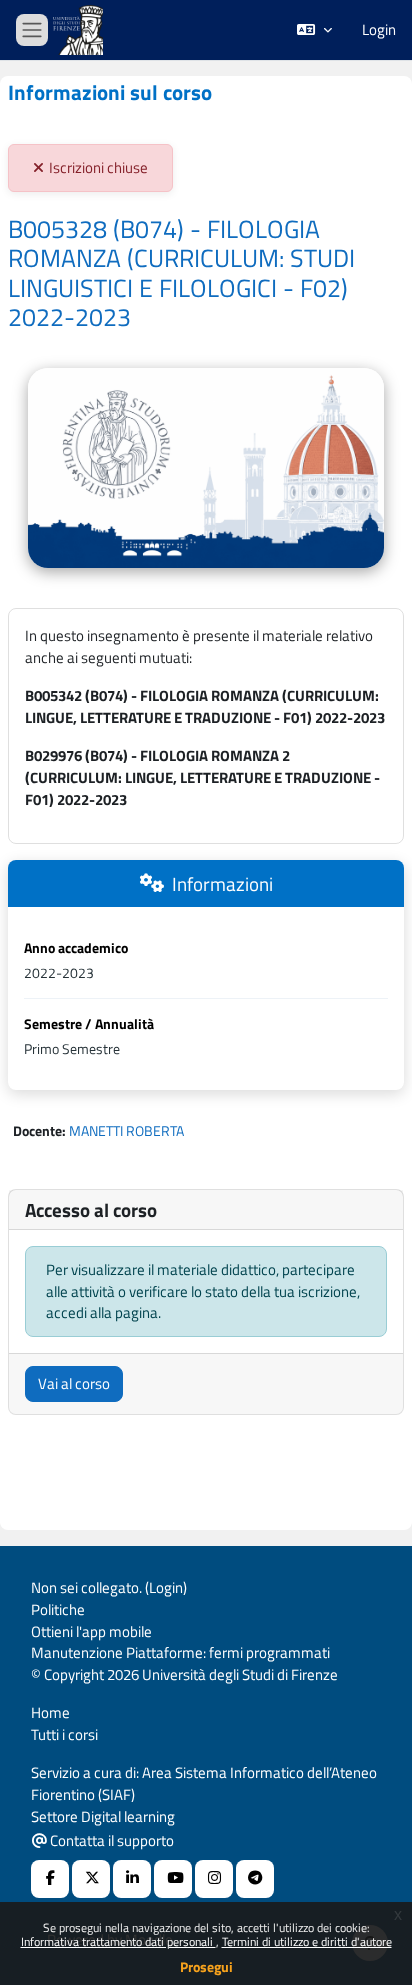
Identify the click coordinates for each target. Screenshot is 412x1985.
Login (379, 30)
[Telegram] (255, 1879)
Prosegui (206, 1966)
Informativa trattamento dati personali (118, 1941)
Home (50, 1712)
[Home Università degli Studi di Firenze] (80, 30)
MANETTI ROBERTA (126, 1130)
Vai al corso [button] (74, 1383)
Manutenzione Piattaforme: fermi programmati (180, 1652)
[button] (314, 30)
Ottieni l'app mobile (91, 1631)
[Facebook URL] (50, 1879)
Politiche (58, 1609)
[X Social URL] (91, 1879)
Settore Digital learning (103, 1816)
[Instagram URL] (214, 1879)
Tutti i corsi (64, 1734)
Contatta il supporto (110, 1840)
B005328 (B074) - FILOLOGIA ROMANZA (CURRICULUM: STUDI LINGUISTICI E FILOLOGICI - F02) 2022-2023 (181, 273)
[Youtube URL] (173, 1879)
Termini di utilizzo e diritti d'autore (307, 1941)
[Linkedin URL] (132, 1879)
